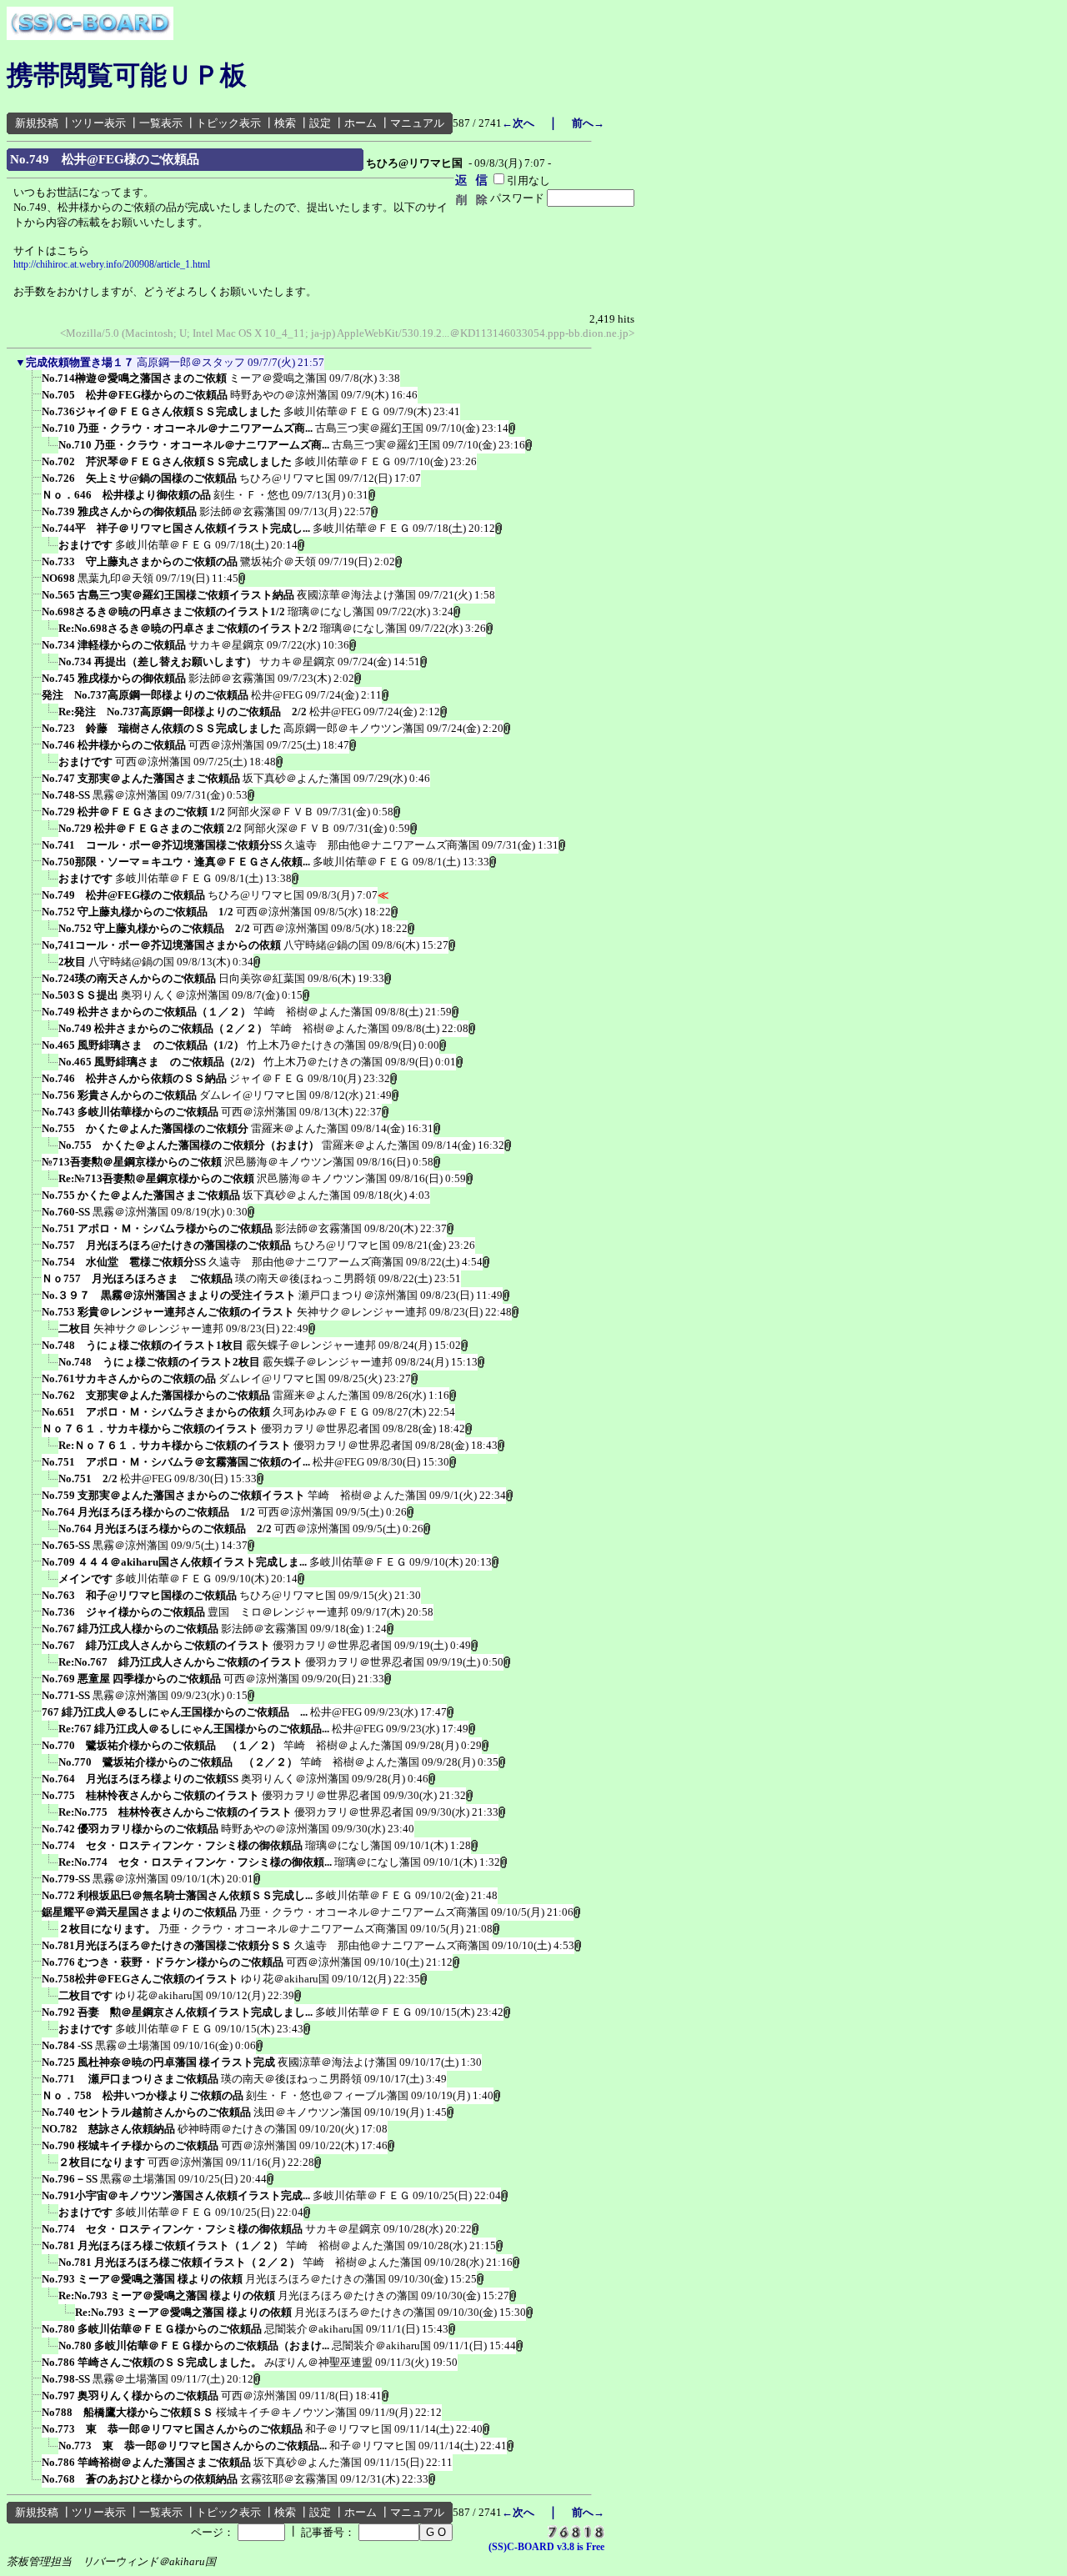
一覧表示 (161, 123)
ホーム (361, 123)
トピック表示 (228, 123)
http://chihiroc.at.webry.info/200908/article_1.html (112, 264)
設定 (320, 123)
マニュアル (417, 123)
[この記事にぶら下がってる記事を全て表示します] (33, 383)
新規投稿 (37, 123)
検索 (285, 123)
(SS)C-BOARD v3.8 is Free (546, 2547)
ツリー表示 (99, 123)
